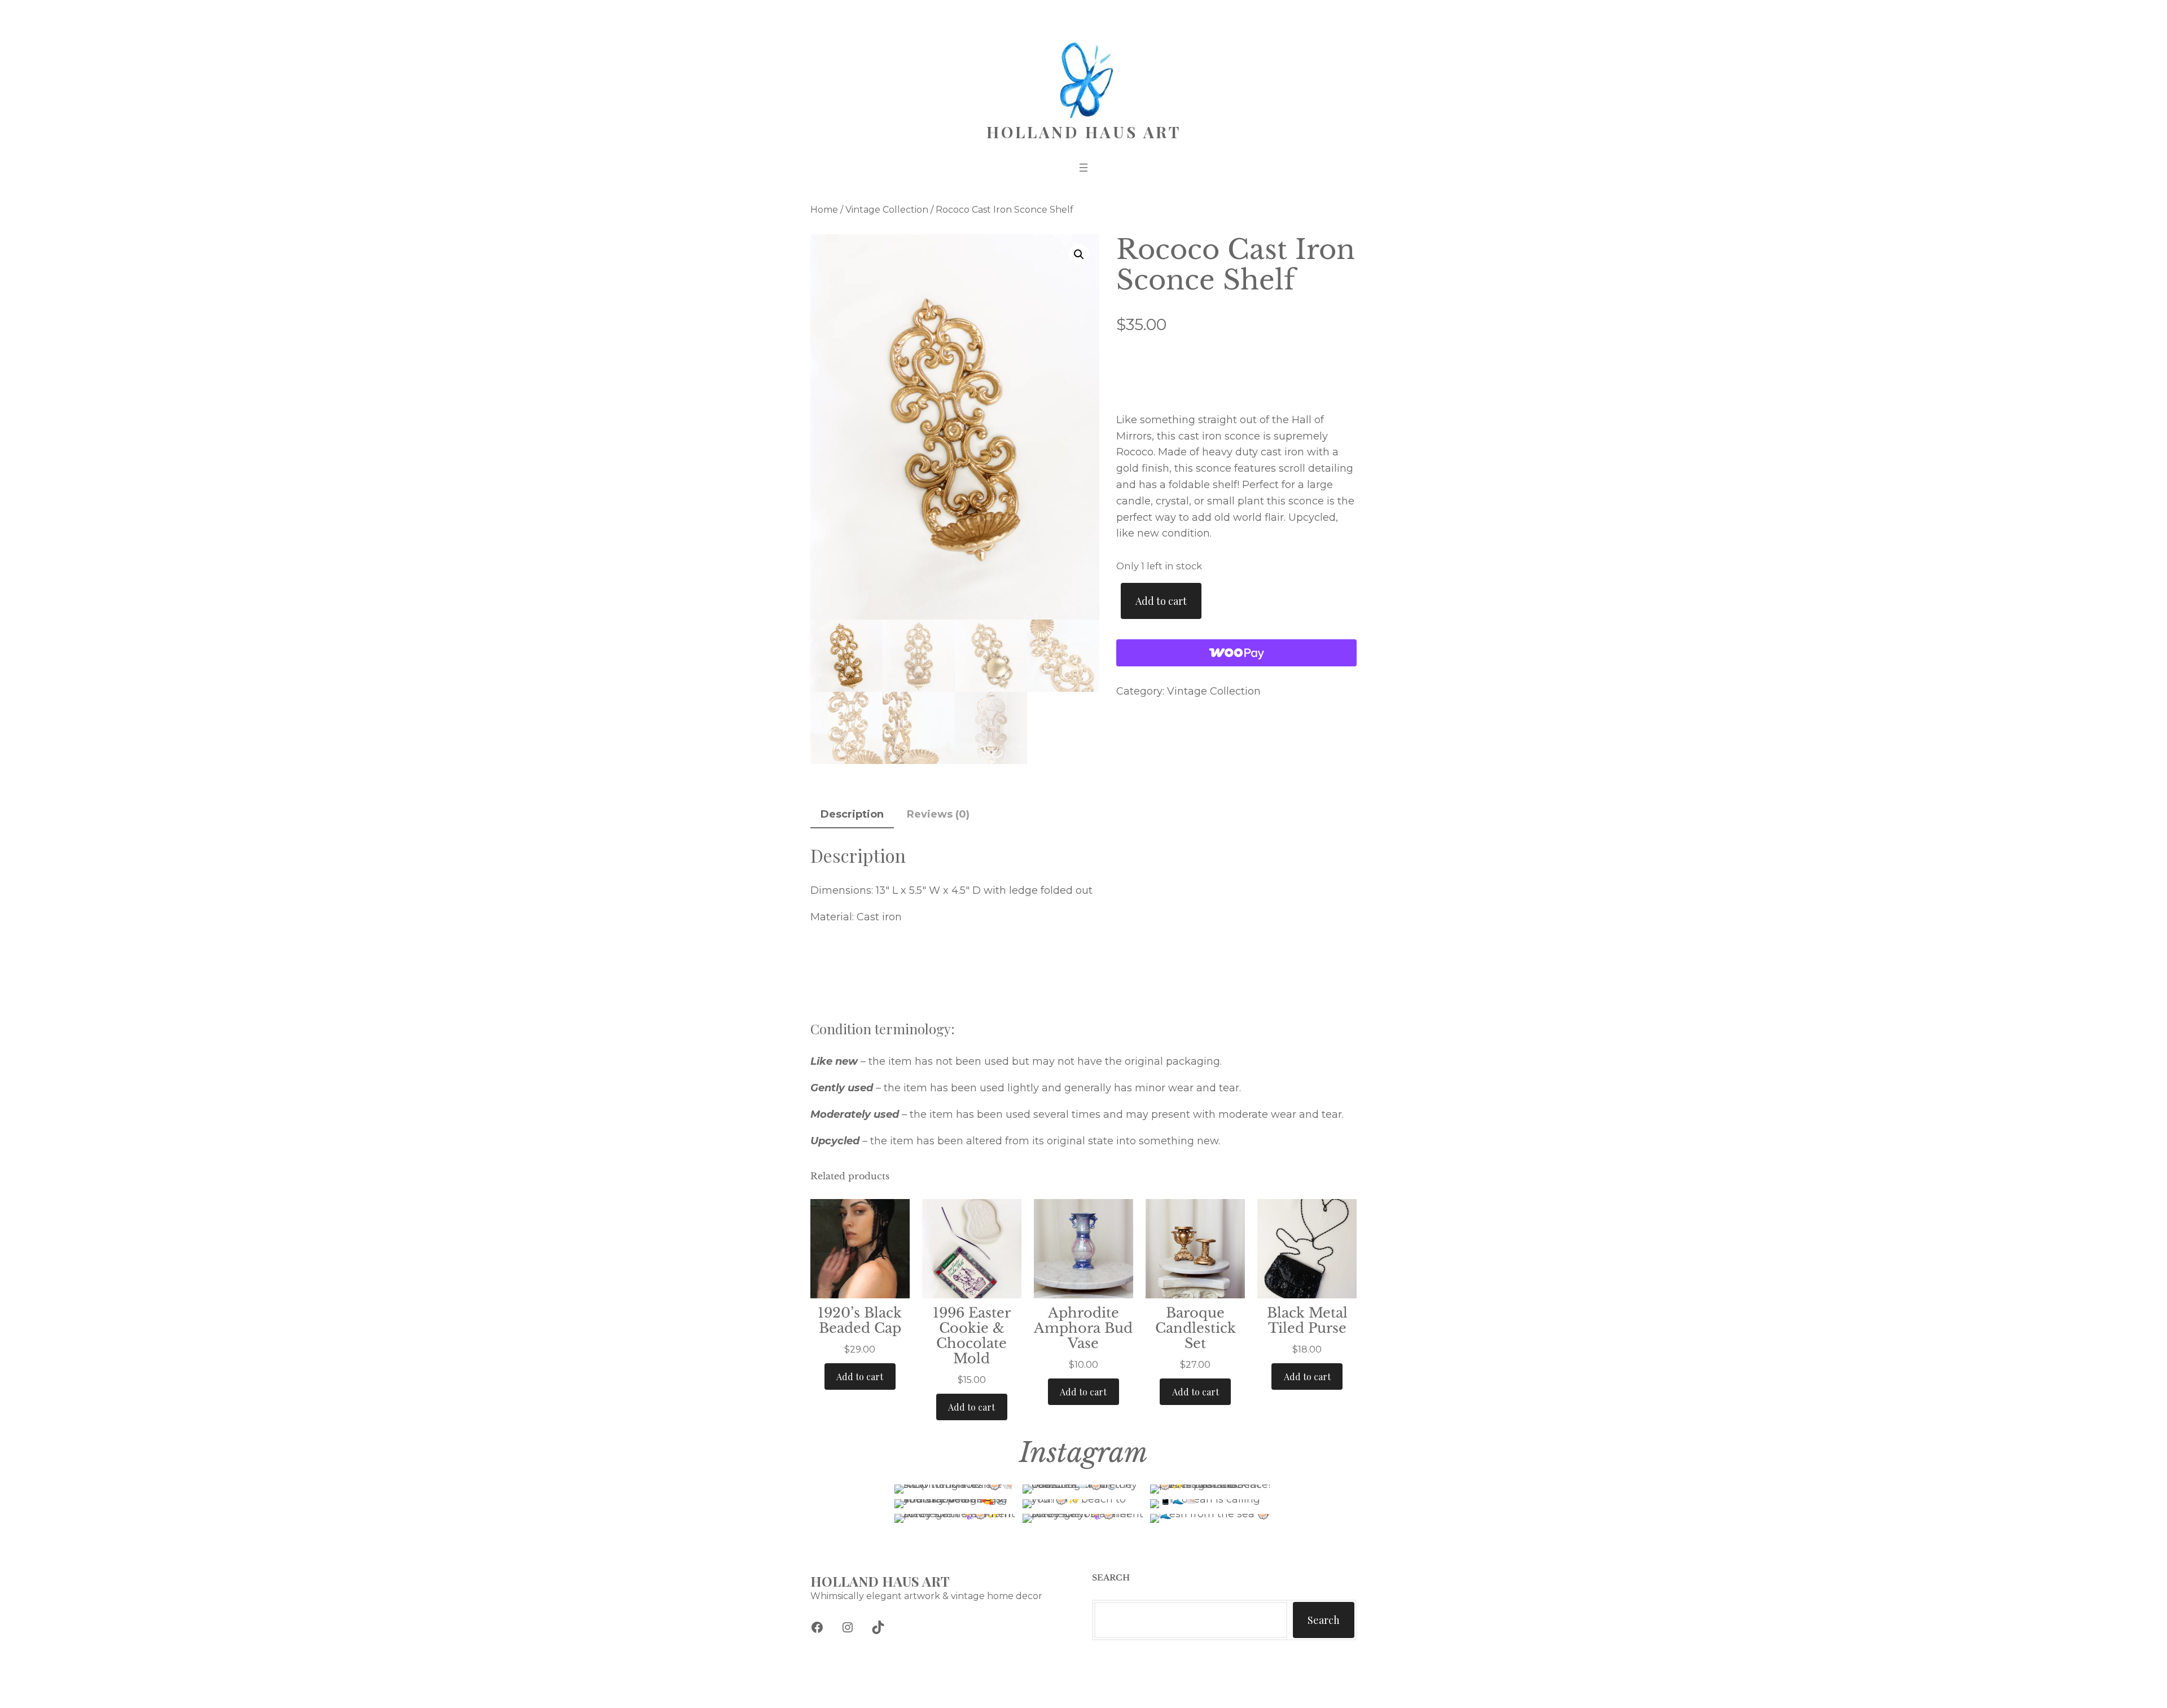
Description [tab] (852, 814)
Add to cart (1161, 601)
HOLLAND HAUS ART (1084, 132)
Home (824, 210)
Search (1324, 1620)
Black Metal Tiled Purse (1307, 1320)
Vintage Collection (887, 210)
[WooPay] (1236, 653)
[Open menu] (1083, 168)
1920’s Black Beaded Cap (860, 1320)
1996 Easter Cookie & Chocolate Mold (972, 1336)
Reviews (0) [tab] (938, 814)
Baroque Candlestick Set (1196, 1328)
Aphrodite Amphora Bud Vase (1083, 1328)
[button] (1079, 254)
